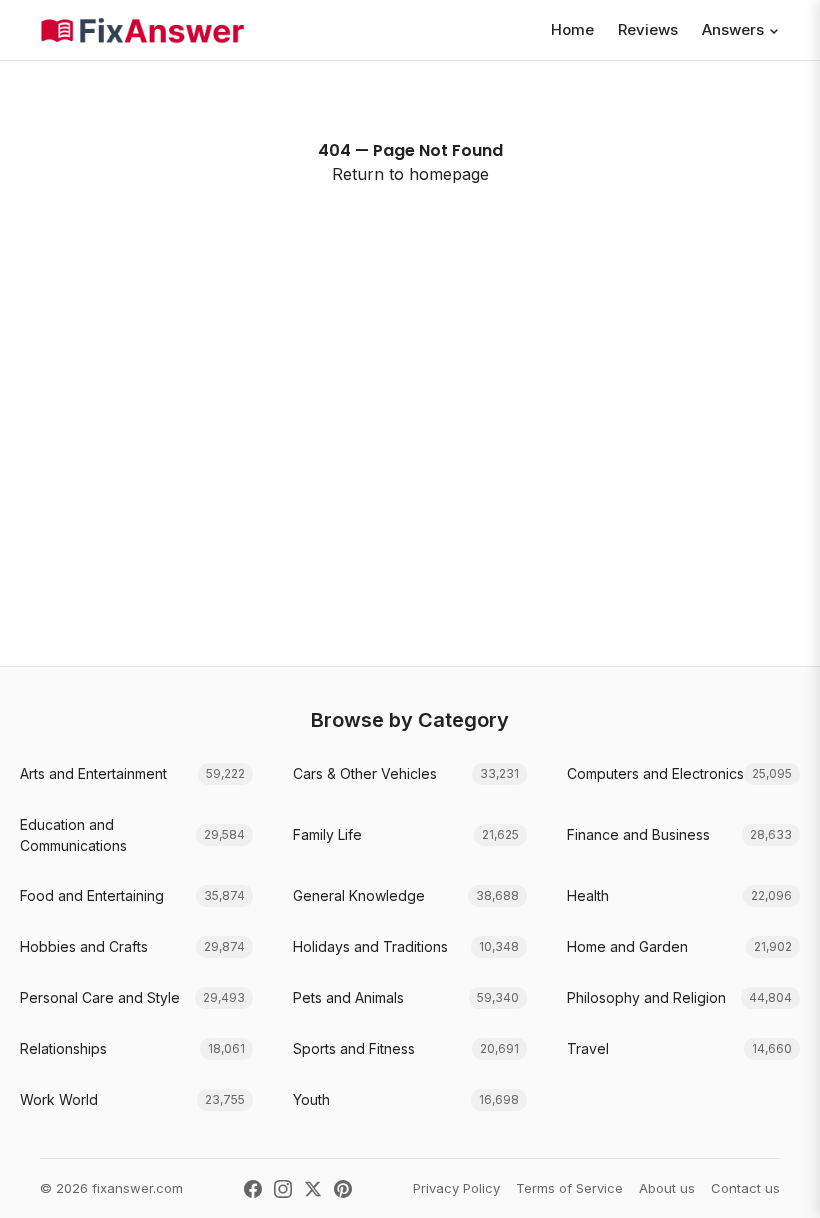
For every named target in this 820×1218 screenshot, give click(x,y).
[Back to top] (774, 1182)
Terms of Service (569, 1188)
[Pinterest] (343, 1189)
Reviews (648, 29)
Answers (733, 29)
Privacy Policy (456, 1188)
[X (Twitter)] (313, 1189)
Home (572, 29)
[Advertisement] (410, 466)
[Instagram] (283, 1189)
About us (667, 1188)
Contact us (745, 1188)
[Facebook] (253, 1189)
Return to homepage (410, 174)
